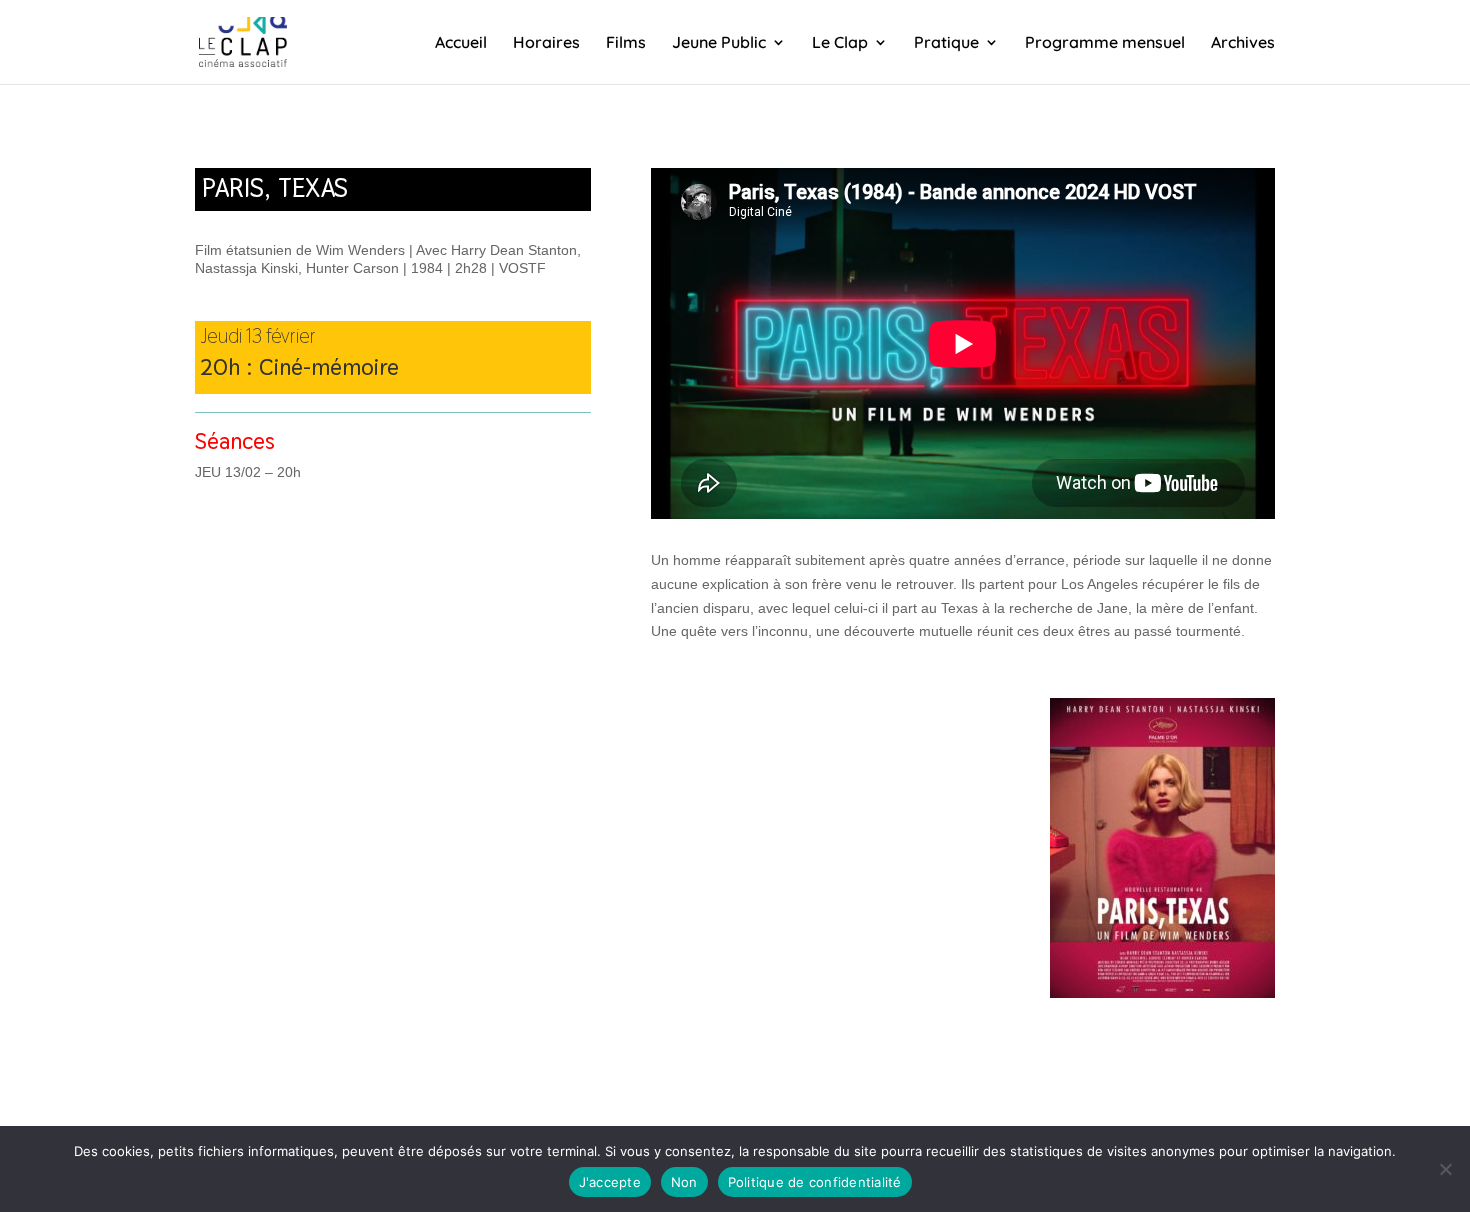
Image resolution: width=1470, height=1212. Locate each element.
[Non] (1445, 1169)
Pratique (946, 43)
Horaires (546, 43)
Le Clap (840, 43)
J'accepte (610, 1182)
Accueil (461, 43)
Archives (1243, 43)
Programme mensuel (1105, 43)
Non (684, 1182)
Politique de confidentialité (815, 1182)
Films (626, 43)
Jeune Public (719, 43)
